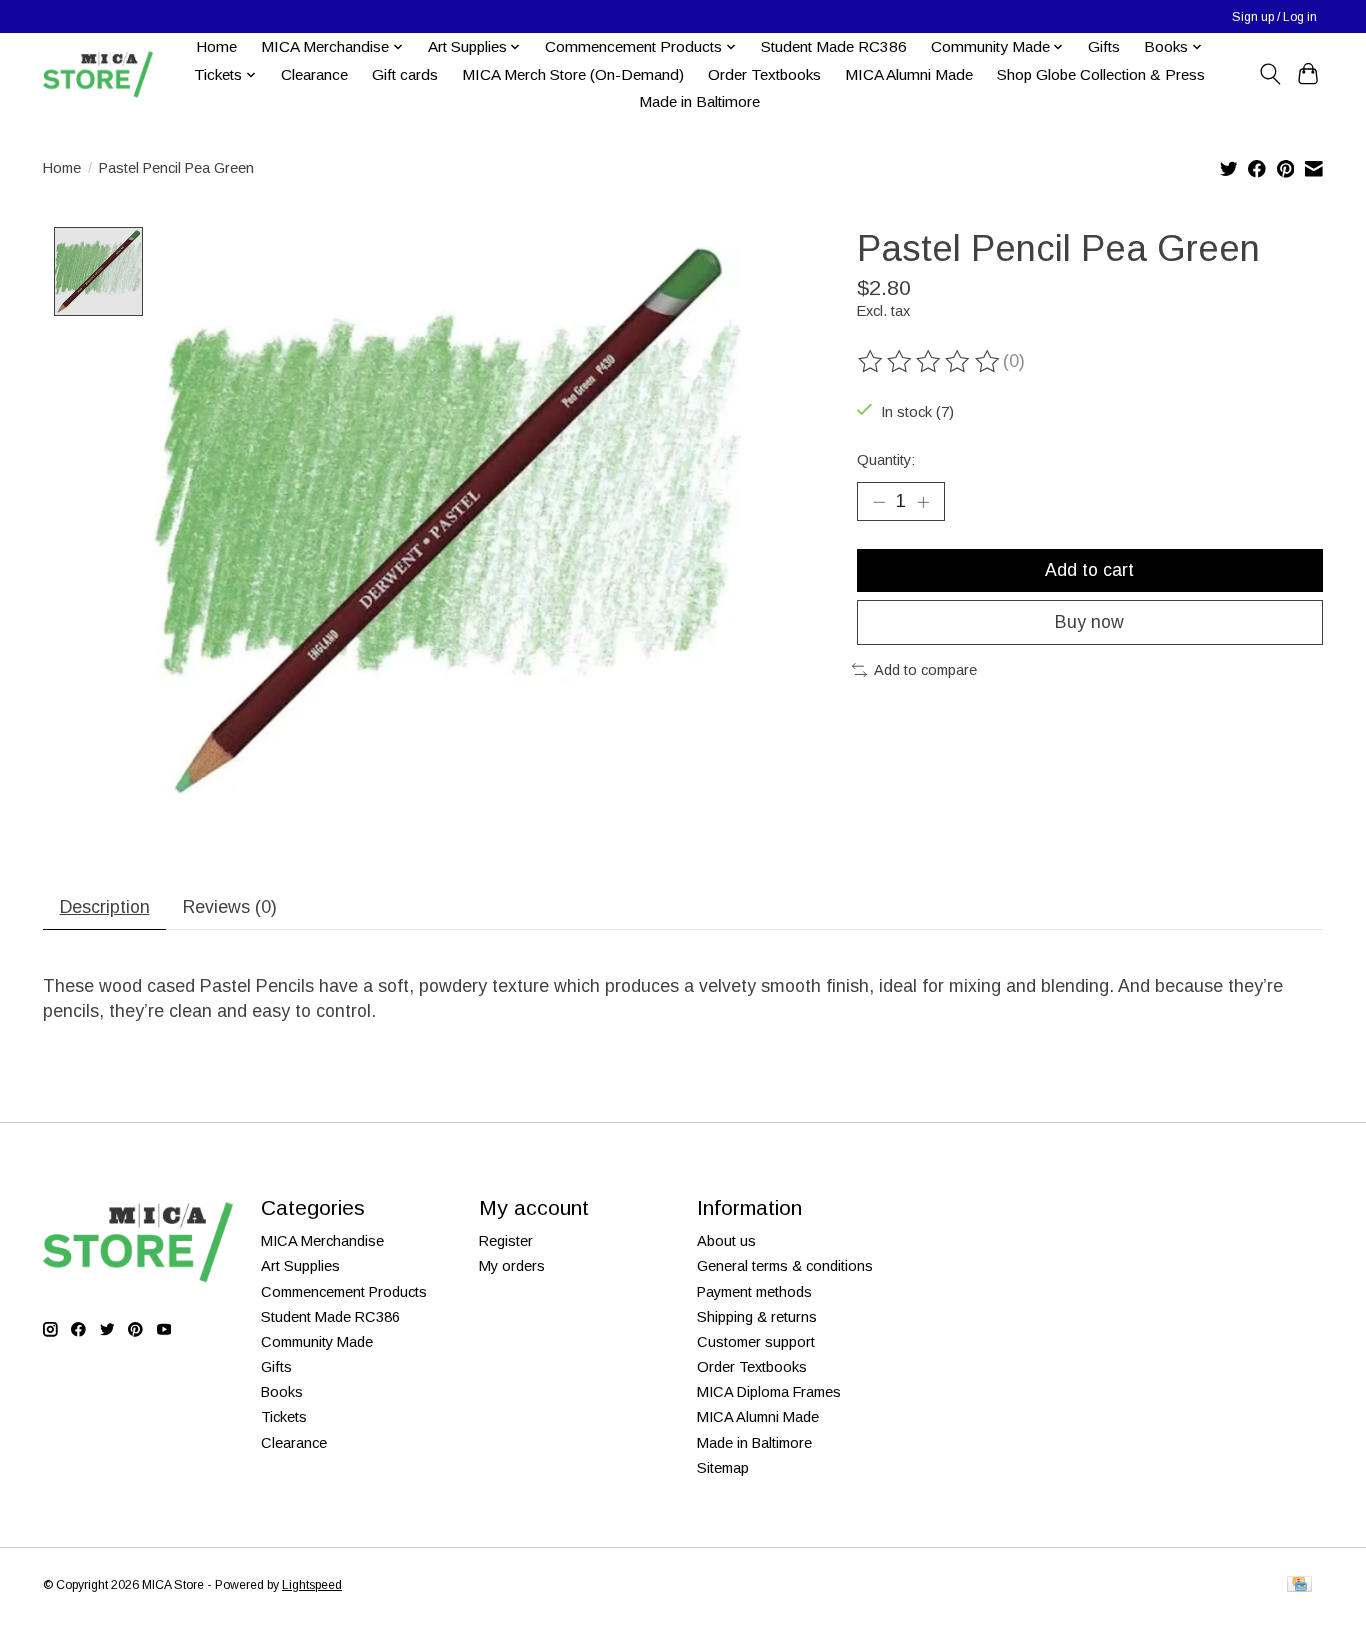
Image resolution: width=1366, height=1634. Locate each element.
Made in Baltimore (699, 101)
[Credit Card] (1299, 1585)
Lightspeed (312, 1585)
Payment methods (754, 1292)
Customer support (756, 1342)
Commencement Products (344, 1292)
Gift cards (405, 74)
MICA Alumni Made (909, 74)
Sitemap (723, 1468)
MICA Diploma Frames (769, 1392)
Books (282, 1392)
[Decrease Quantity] (879, 502)
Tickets (284, 1417)
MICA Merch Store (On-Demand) (573, 74)
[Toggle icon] (1269, 74)
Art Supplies (300, 1266)
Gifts (1104, 46)
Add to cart (1089, 570)
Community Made (317, 1342)
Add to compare (925, 670)
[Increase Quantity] (923, 502)
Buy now (1089, 622)
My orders (512, 1266)
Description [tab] (105, 907)
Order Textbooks (764, 74)
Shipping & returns (757, 1317)
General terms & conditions (785, 1266)
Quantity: (886, 460)
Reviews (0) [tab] (230, 907)
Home (216, 46)
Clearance (314, 74)
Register (506, 1241)
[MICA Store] (98, 74)
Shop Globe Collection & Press (1101, 74)
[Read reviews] (930, 362)
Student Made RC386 (834, 46)
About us (726, 1241)
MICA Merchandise (322, 1241)
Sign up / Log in (1274, 17)
